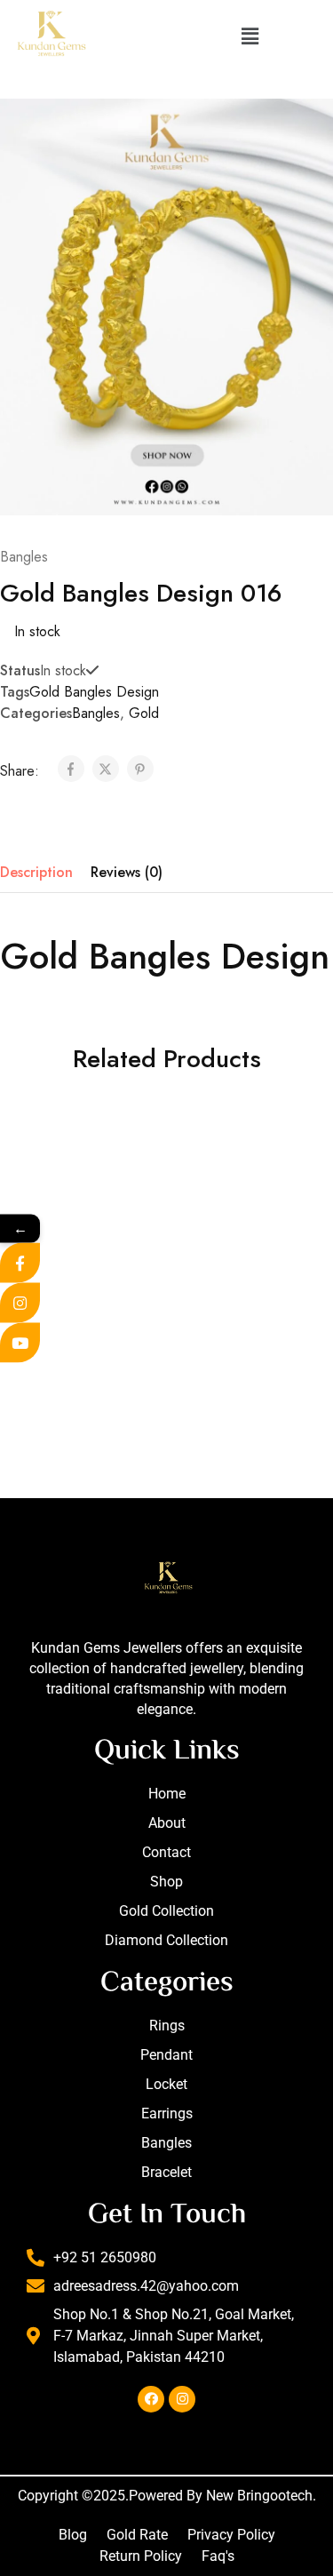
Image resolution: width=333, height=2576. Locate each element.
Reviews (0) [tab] (127, 872)
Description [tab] (36, 872)
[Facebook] (151, 2399)
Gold (144, 713)
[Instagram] (182, 2399)
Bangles (24, 557)
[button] (250, 36)
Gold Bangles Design (94, 692)
